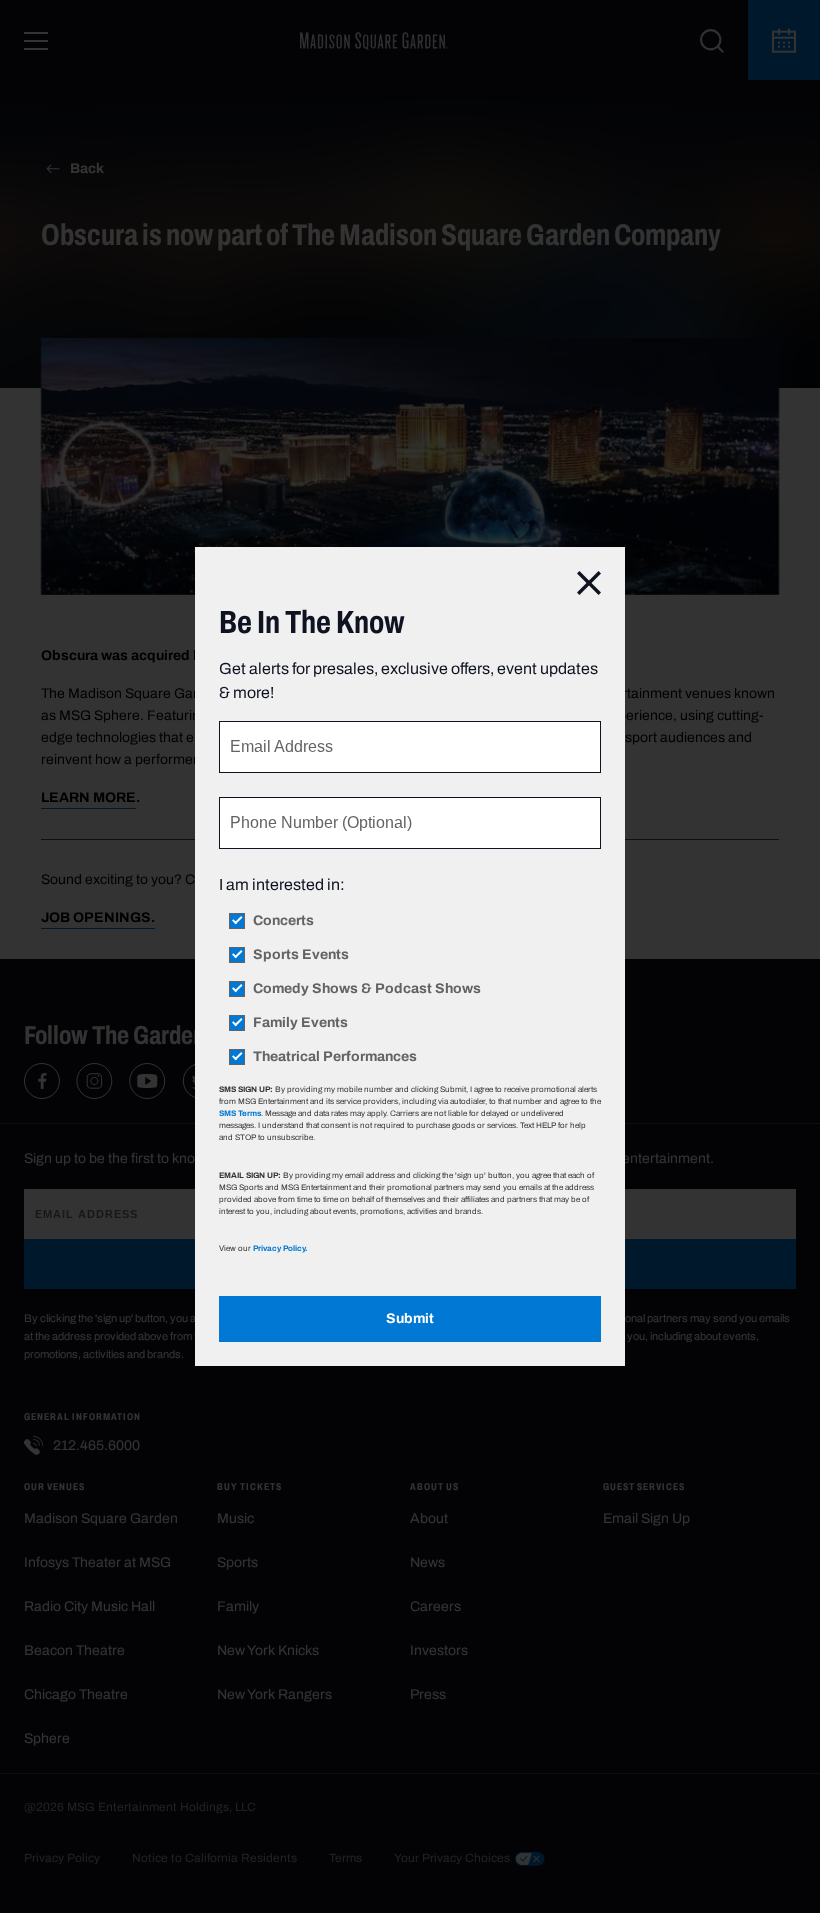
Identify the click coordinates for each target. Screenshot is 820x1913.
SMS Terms (240, 1113)
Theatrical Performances (335, 1057)
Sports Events (301, 955)
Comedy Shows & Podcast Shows (367, 989)
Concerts (283, 921)
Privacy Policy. (280, 1248)
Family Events (300, 1023)
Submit (410, 1318)
